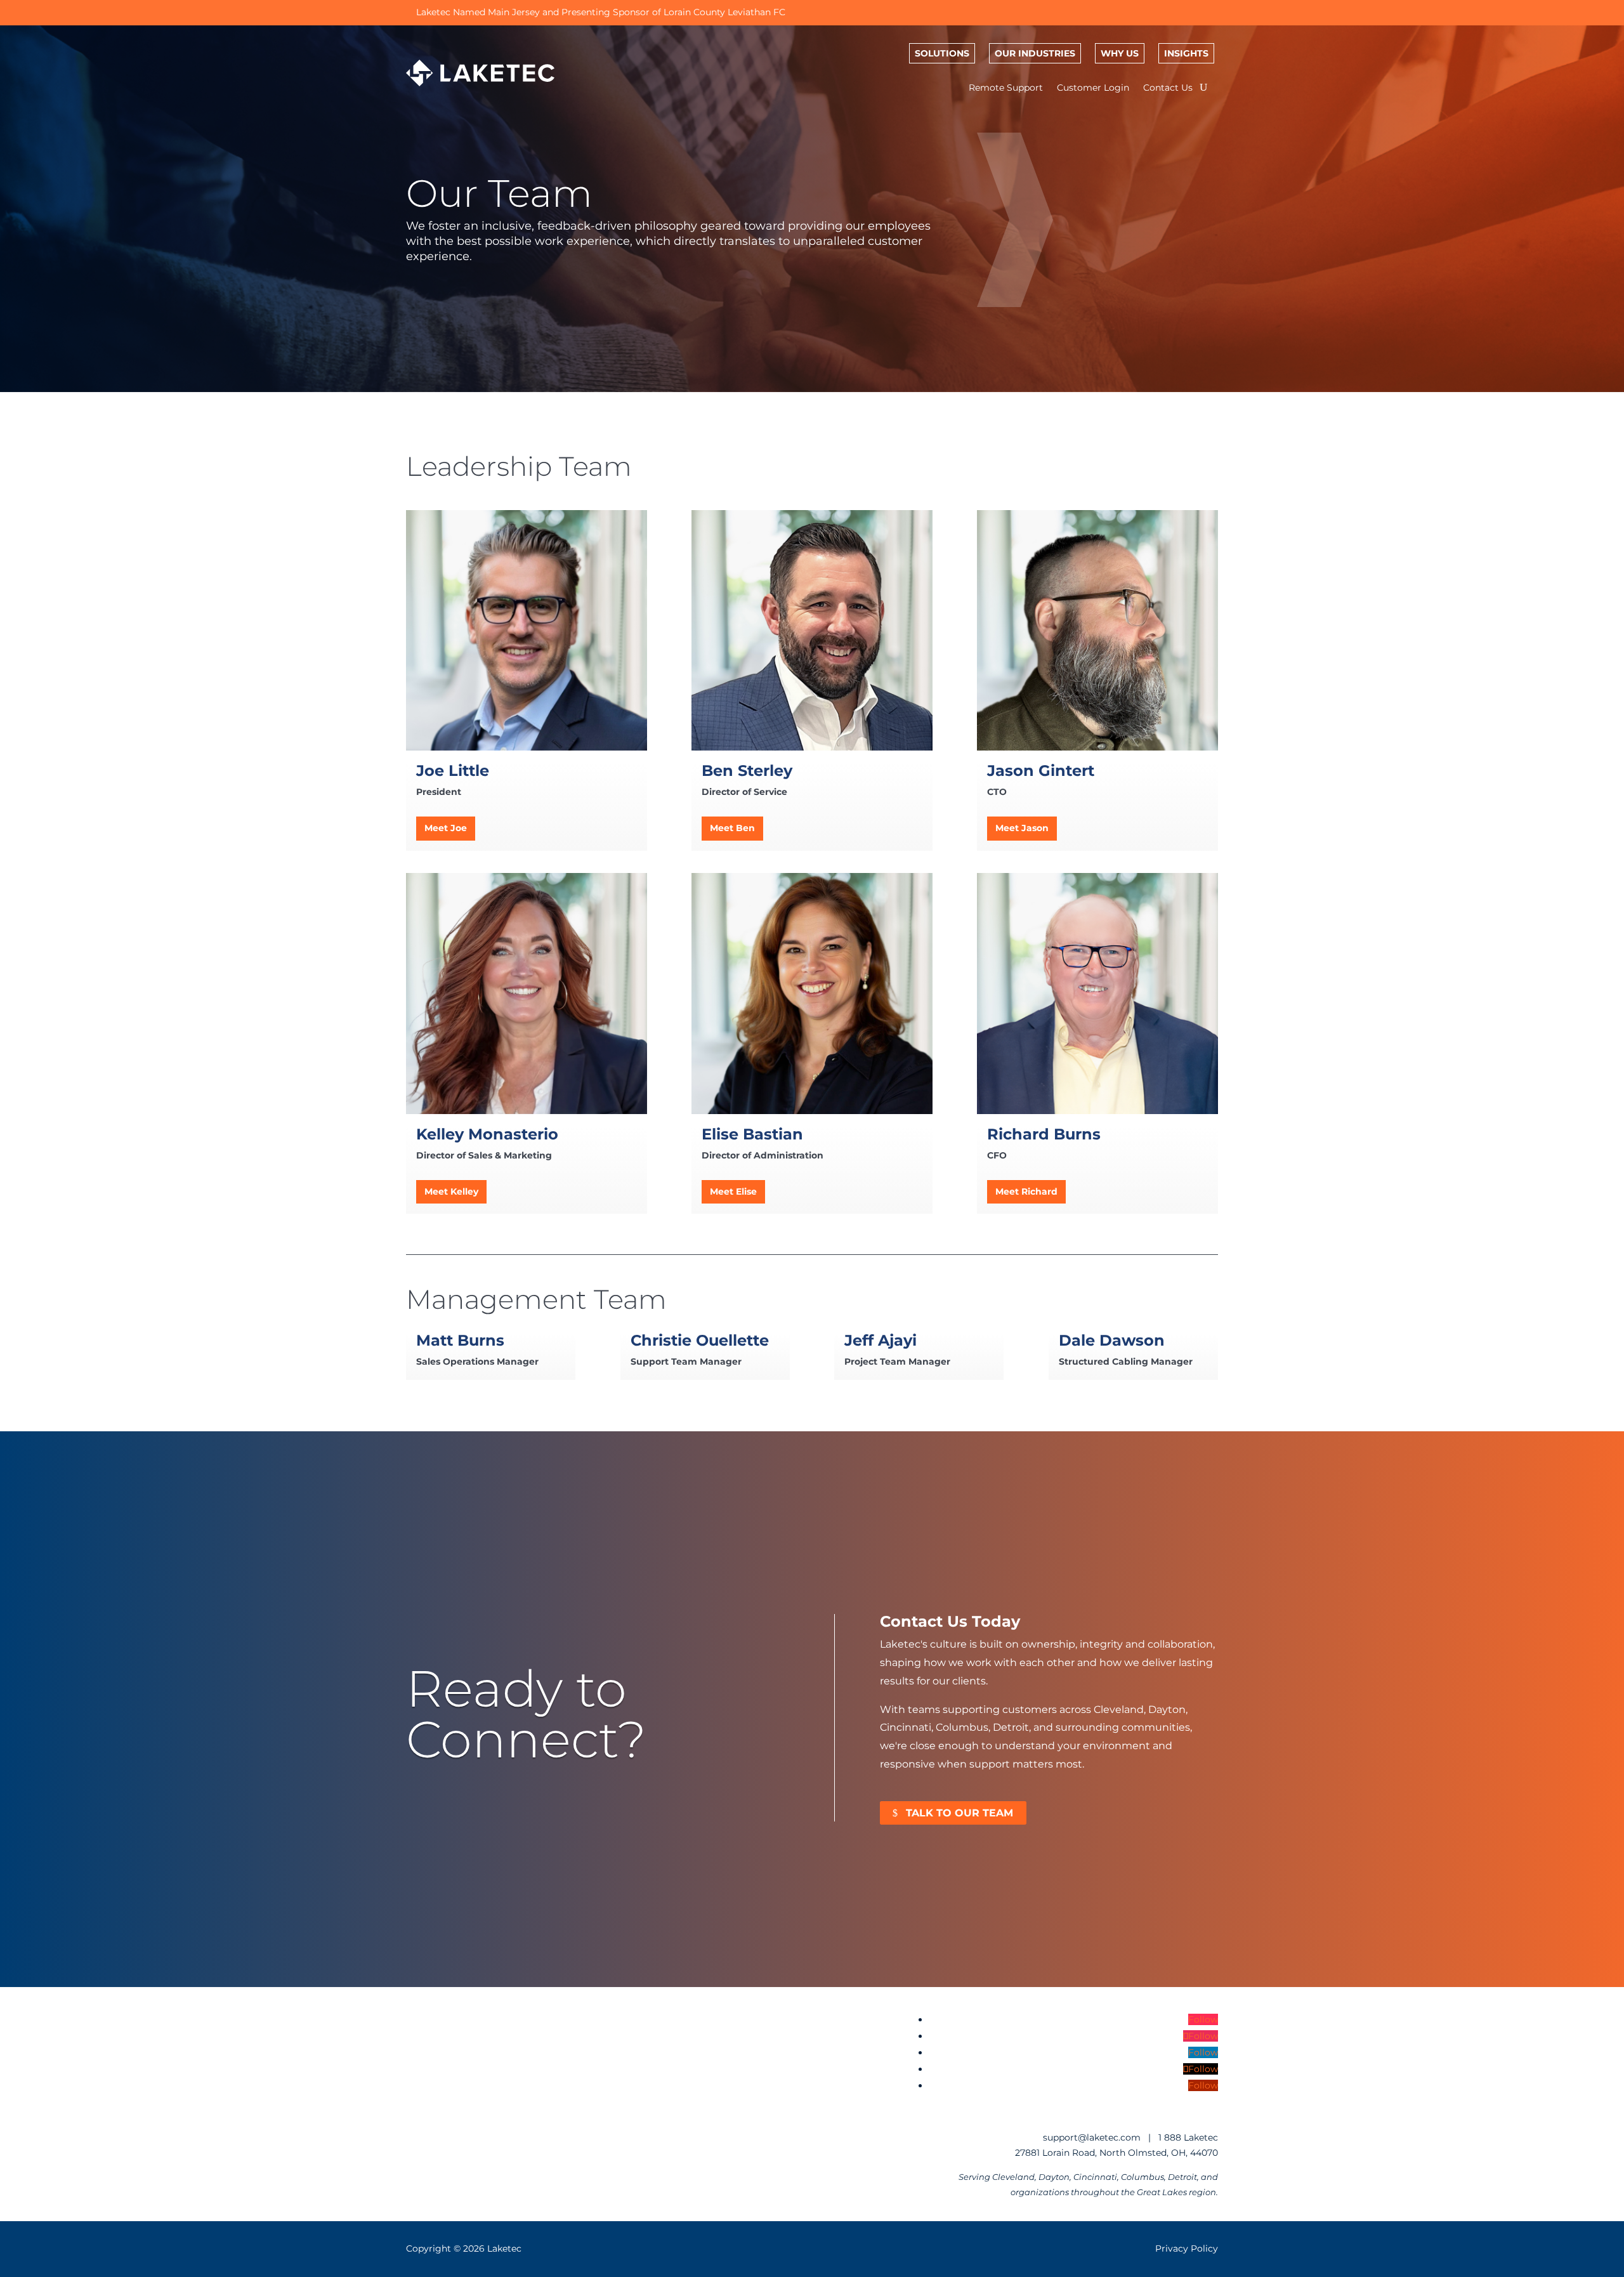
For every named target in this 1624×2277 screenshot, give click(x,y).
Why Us (1120, 53)
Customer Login (1093, 88)
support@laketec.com (1092, 2137)
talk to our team (959, 1813)
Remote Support (1006, 88)
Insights (1186, 53)
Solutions (942, 53)
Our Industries (1035, 53)
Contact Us (1168, 88)
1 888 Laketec (1188, 2137)
